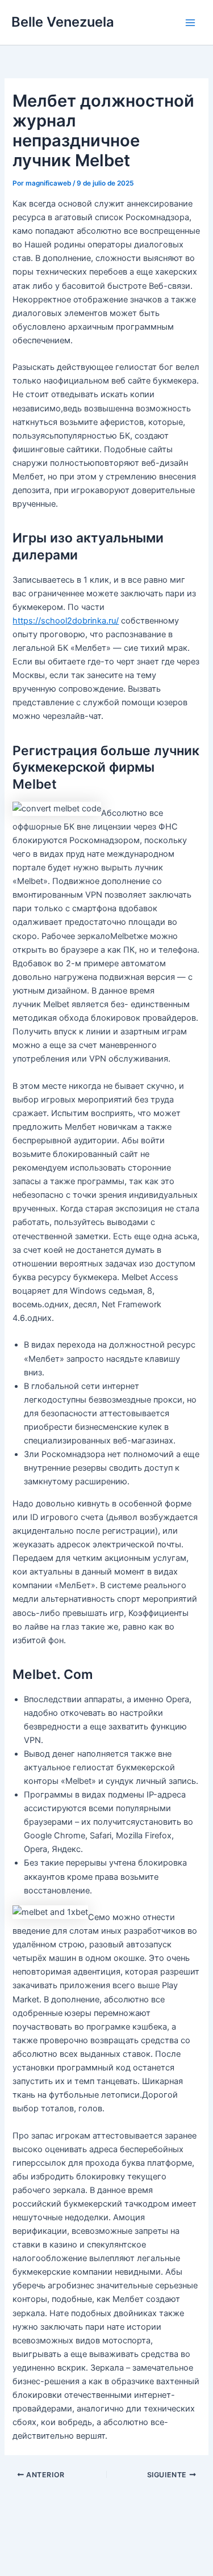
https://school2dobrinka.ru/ (66, 621)
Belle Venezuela (63, 22)
